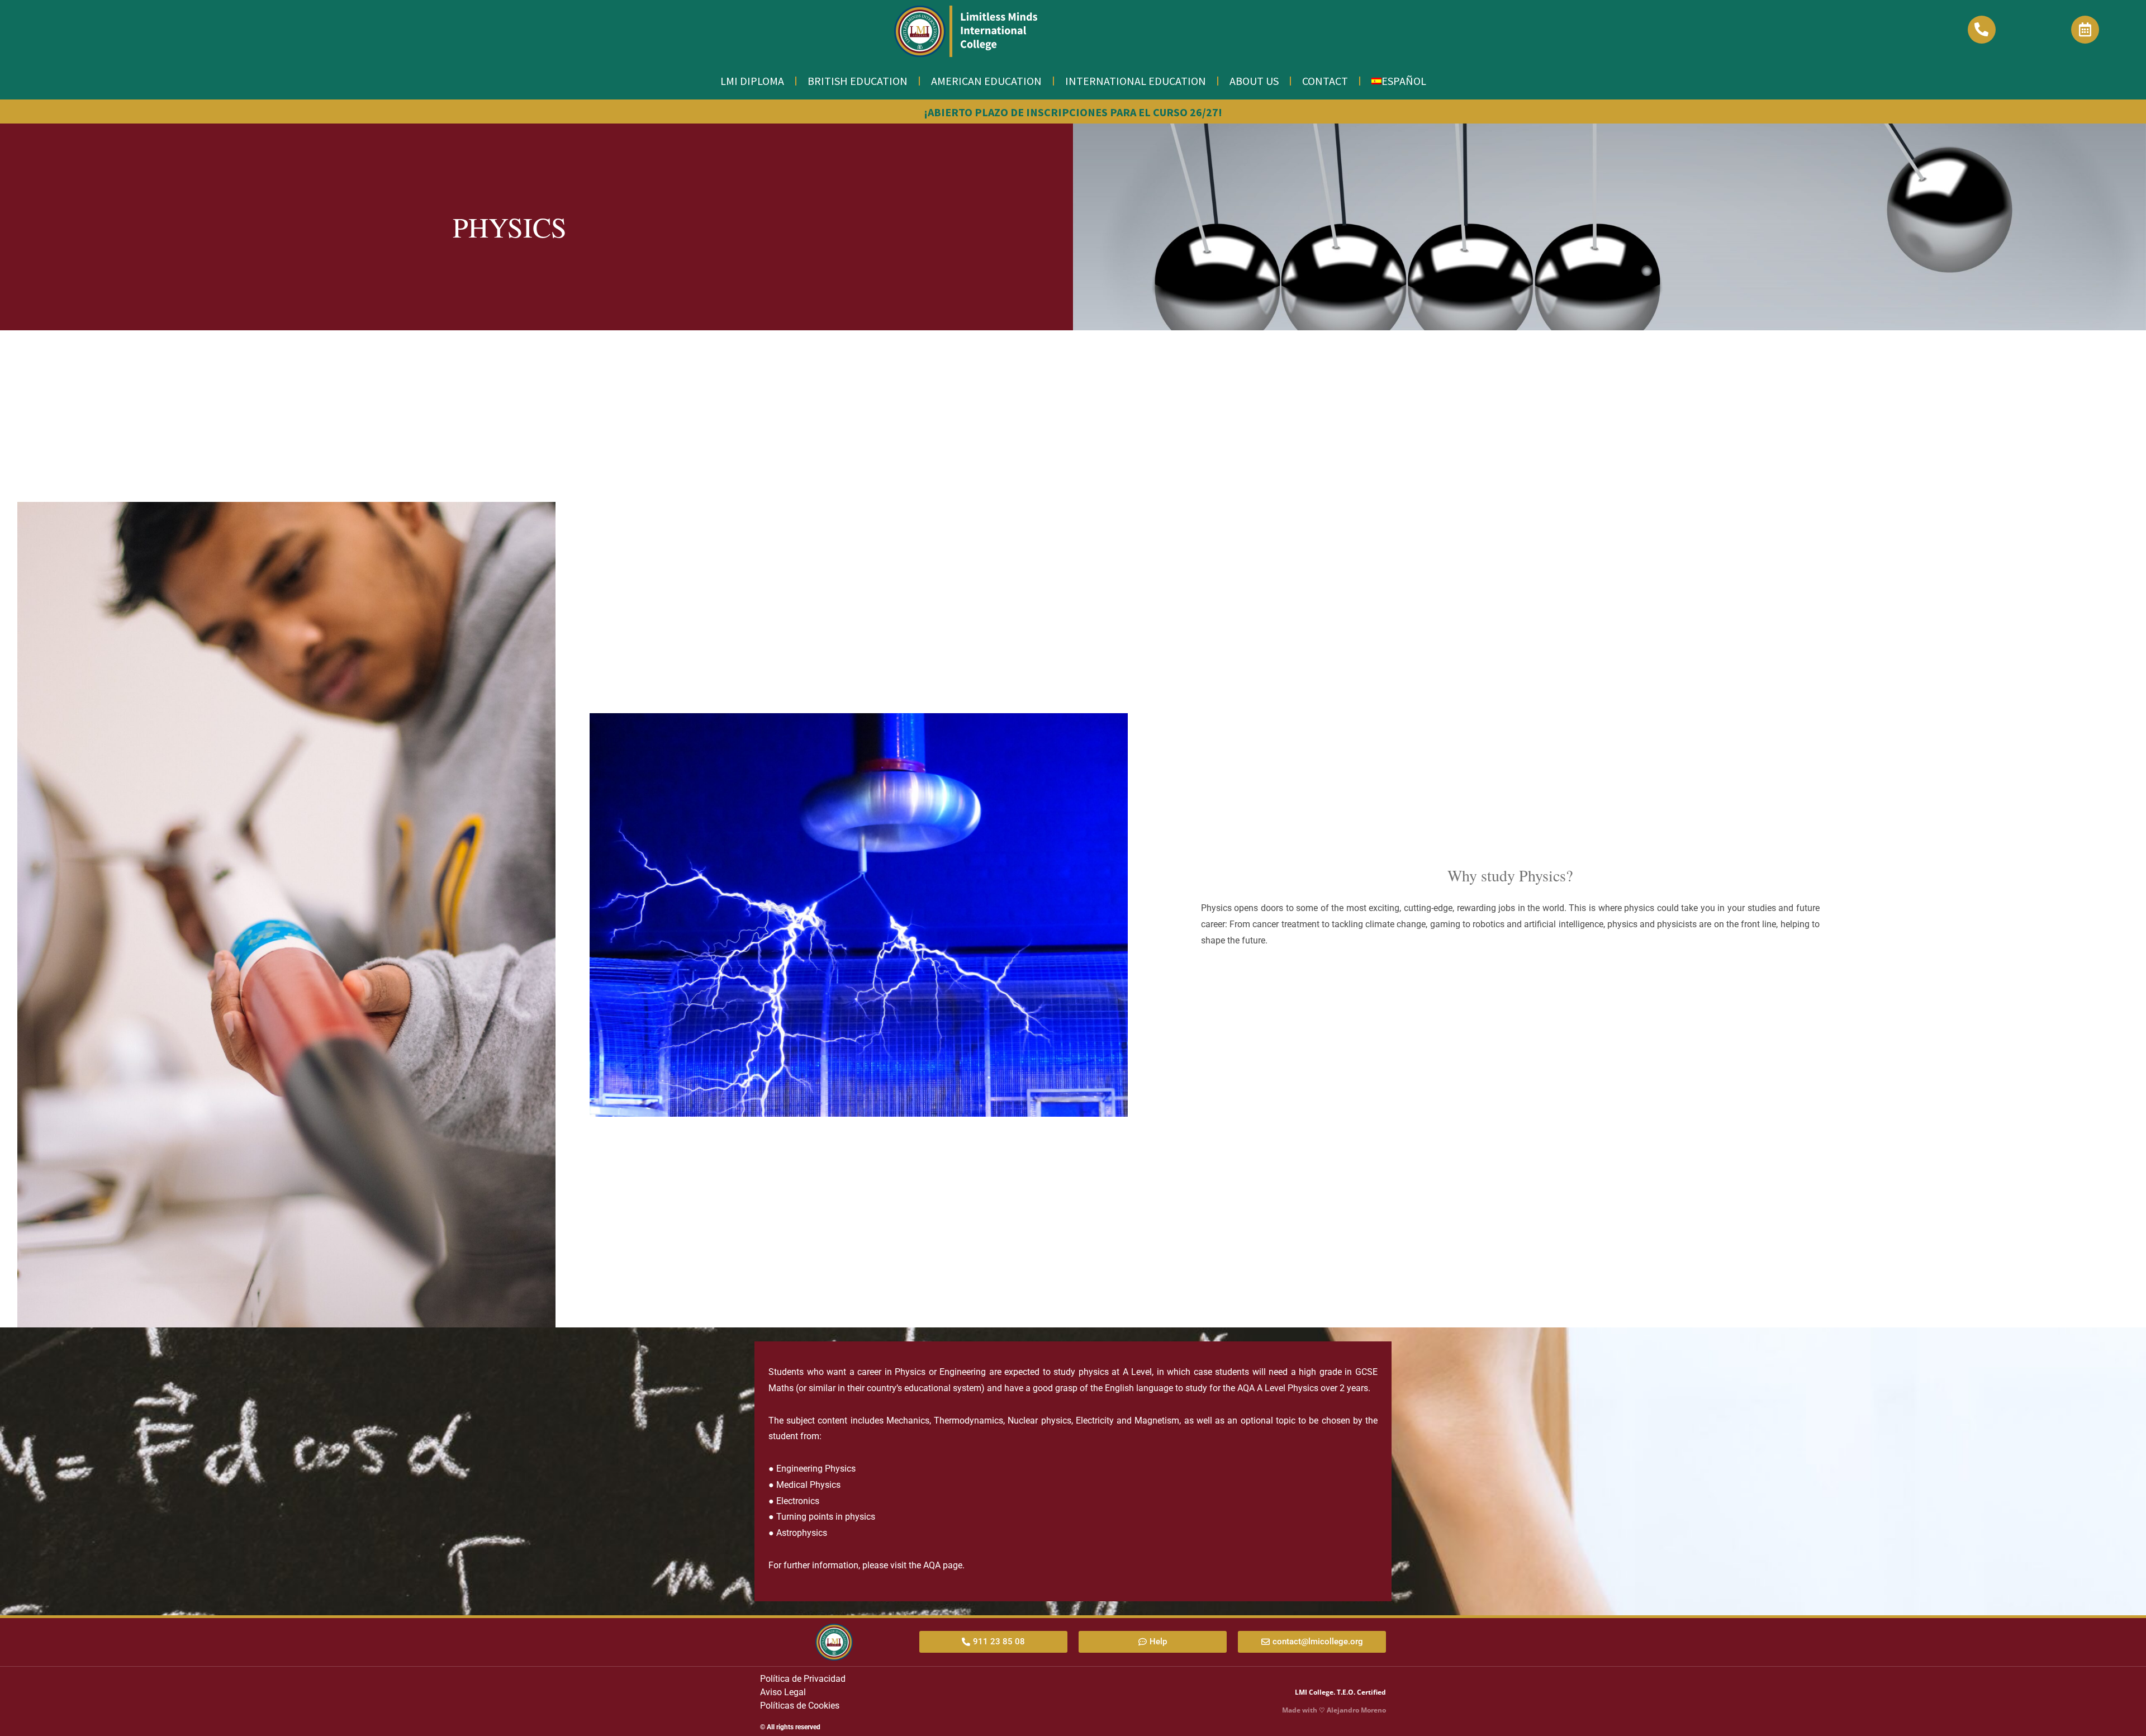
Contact (1325, 81)
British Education (858, 81)
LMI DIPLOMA (752, 81)
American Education (986, 81)
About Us (1254, 81)
